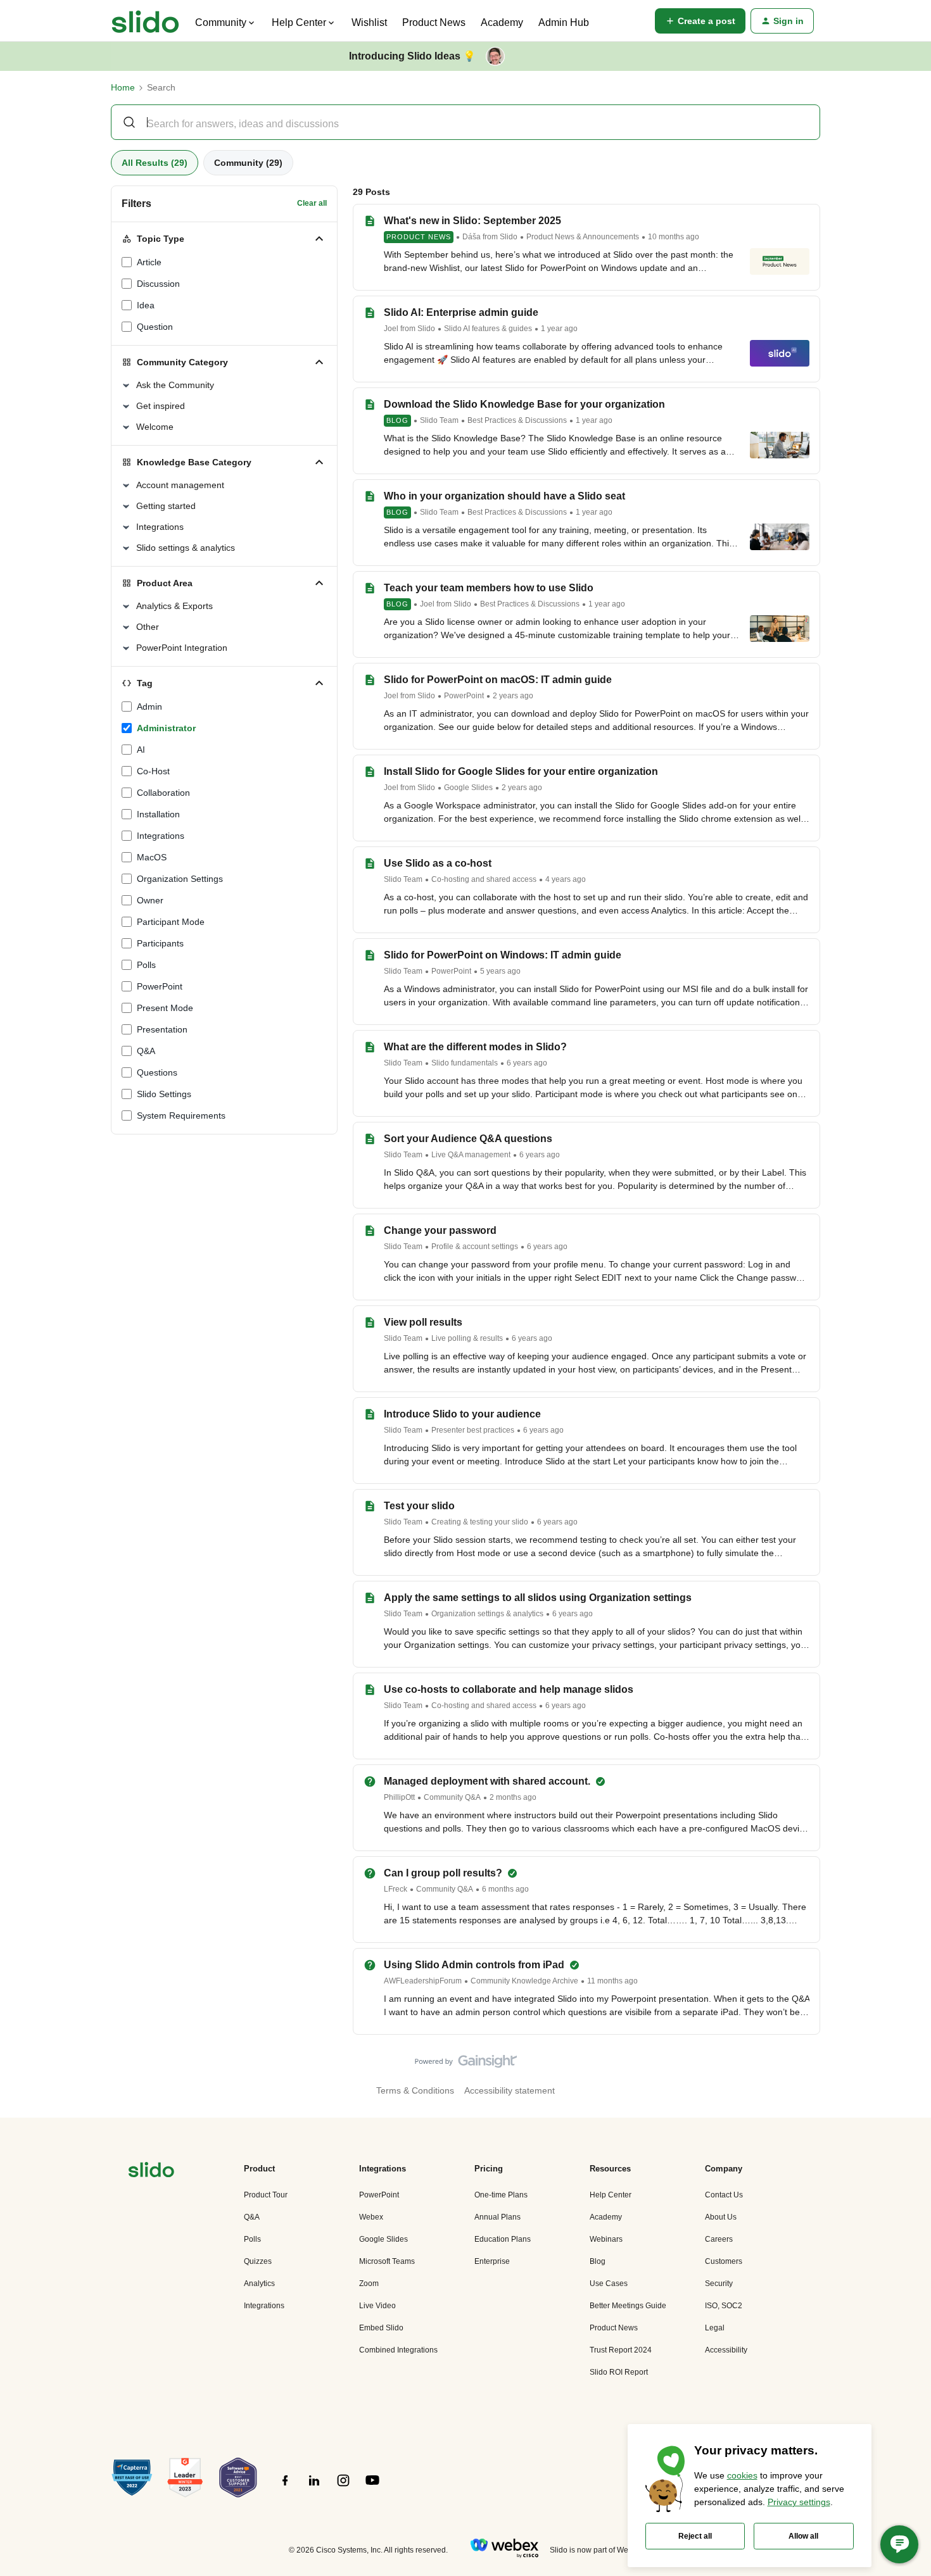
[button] (700, 21)
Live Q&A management (471, 1155)
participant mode (171, 922)
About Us (721, 2217)
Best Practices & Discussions (517, 420)
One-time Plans (501, 2195)
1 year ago (559, 329)
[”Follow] (285, 2487)
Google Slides (468, 788)
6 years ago (527, 1063)
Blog (397, 420)
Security (719, 2284)
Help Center (611, 2195)
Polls (252, 2239)
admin (149, 707)
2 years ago (513, 696)
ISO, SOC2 (724, 2306)
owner (150, 900)
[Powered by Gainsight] (466, 2064)
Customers (724, 2261)
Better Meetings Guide (628, 2306)
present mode (165, 1008)
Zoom (369, 2284)
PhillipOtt (399, 1797)
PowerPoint (160, 986)
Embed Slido (381, 2328)
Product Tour (266, 2195)
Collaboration (163, 793)
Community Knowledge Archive (524, 1981)
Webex (371, 2217)
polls (146, 965)
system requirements (181, 1115)
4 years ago (566, 879)
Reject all (695, 2536)
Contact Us (724, 2195)
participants (160, 943)
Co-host (153, 771)
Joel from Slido (409, 329)
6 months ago (505, 1889)
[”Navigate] (151, 2172)
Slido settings (164, 1094)
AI (141, 750)
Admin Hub (564, 22)
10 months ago (674, 237)
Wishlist (369, 22)
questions (157, 1072)
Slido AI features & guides (488, 329)
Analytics (259, 2284)
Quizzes (258, 2261)
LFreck (396, 1889)
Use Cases (609, 2284)
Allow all (803, 2536)
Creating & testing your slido (480, 1522)
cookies (742, 2475)
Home (123, 87)
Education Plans (503, 2239)
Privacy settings (799, 2502)
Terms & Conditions (415, 2090)
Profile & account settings (475, 1247)
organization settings (180, 879)
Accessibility (726, 2350)
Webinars (606, 2239)
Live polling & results (467, 1338)
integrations (161, 836)
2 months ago (513, 1797)
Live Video (377, 2306)
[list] (541, 236)
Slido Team (439, 420)
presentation (162, 1029)
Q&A (146, 1051)
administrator (166, 728)
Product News (434, 22)
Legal (715, 2328)
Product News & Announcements (583, 237)
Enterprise (492, 2261)
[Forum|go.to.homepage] (145, 21)
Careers (719, 2239)
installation (158, 814)
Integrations (264, 2306)
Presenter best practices (473, 1430)
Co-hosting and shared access (484, 879)
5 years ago (500, 971)
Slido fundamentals (465, 1063)
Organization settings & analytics (487, 1614)
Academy (502, 22)
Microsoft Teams (387, 2261)
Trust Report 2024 (621, 2350)
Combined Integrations (398, 2350)
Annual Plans (497, 2217)
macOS (152, 857)
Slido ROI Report (619, 2372)
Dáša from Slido (490, 237)
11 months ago (612, 1981)
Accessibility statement (510, 2090)
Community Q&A (452, 1797)
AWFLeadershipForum (423, 1981)
